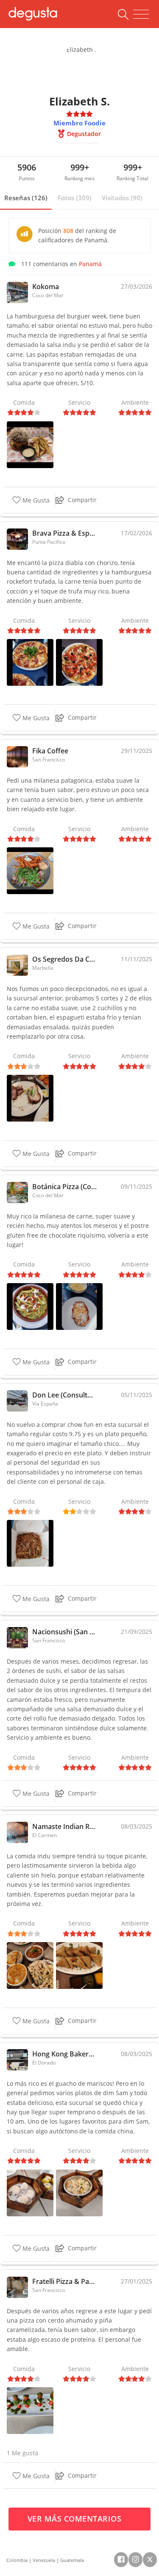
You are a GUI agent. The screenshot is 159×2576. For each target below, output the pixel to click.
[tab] (26, 198)
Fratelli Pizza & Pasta (64, 2281)
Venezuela (44, 2560)
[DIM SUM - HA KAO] (30, 2192)
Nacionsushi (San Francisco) (64, 1632)
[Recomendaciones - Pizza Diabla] (79, 662)
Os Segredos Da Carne (64, 959)
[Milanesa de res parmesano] (79, 1306)
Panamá (90, 264)
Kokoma (46, 287)
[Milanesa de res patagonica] (30, 870)
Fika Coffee (50, 751)
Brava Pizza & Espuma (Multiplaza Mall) (64, 533)
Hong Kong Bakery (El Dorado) (64, 2054)
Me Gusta (35, 500)
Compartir (82, 500)
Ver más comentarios (76, 2519)
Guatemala (72, 2560)
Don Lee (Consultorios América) (64, 1395)
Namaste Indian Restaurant (64, 1826)
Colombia (17, 2560)
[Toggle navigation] (141, 14)
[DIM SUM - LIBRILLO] (79, 2192)
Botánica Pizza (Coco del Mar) (64, 1187)
